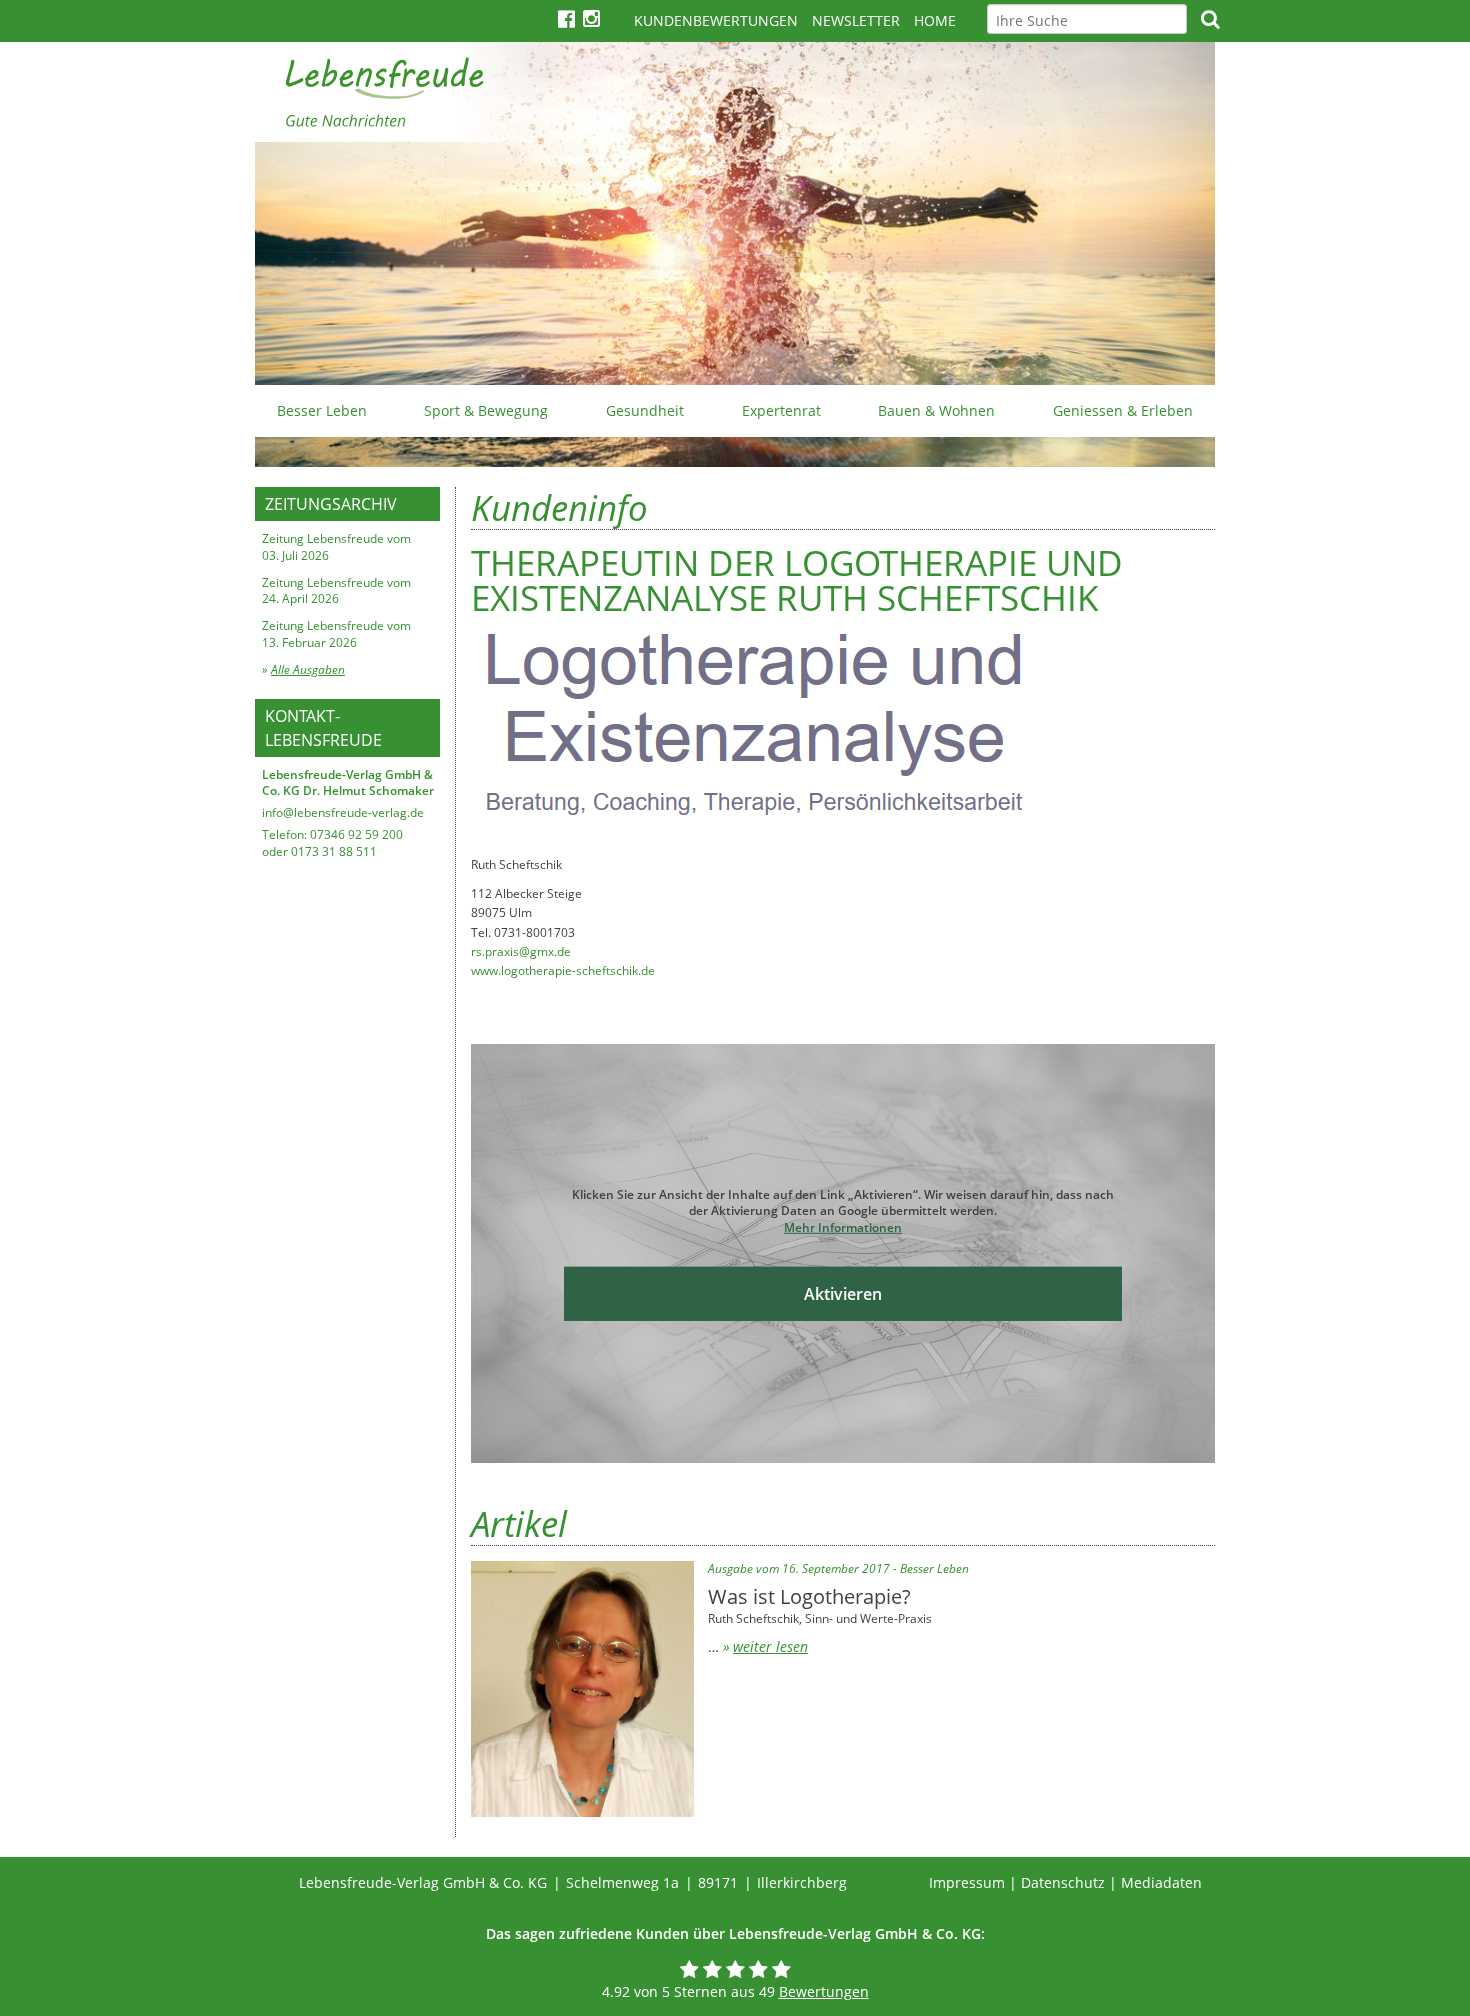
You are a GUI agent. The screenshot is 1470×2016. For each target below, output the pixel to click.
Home (935, 20)
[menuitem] (322, 411)
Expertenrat (781, 410)
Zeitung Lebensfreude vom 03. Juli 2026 (336, 547)
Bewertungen (824, 1991)
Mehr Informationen (843, 1227)
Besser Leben (322, 410)
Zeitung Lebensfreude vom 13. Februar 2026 (336, 634)
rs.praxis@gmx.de (521, 951)
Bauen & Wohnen (936, 410)
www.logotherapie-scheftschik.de (563, 970)
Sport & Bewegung (486, 410)
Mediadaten (1161, 1882)
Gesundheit (645, 410)
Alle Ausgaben (308, 669)
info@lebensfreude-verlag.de (343, 812)
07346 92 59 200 (356, 834)
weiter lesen (770, 1646)
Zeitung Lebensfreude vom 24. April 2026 (336, 591)
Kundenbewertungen (716, 20)
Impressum (967, 1882)
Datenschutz (1063, 1882)
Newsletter (856, 20)
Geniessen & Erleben (1123, 410)
